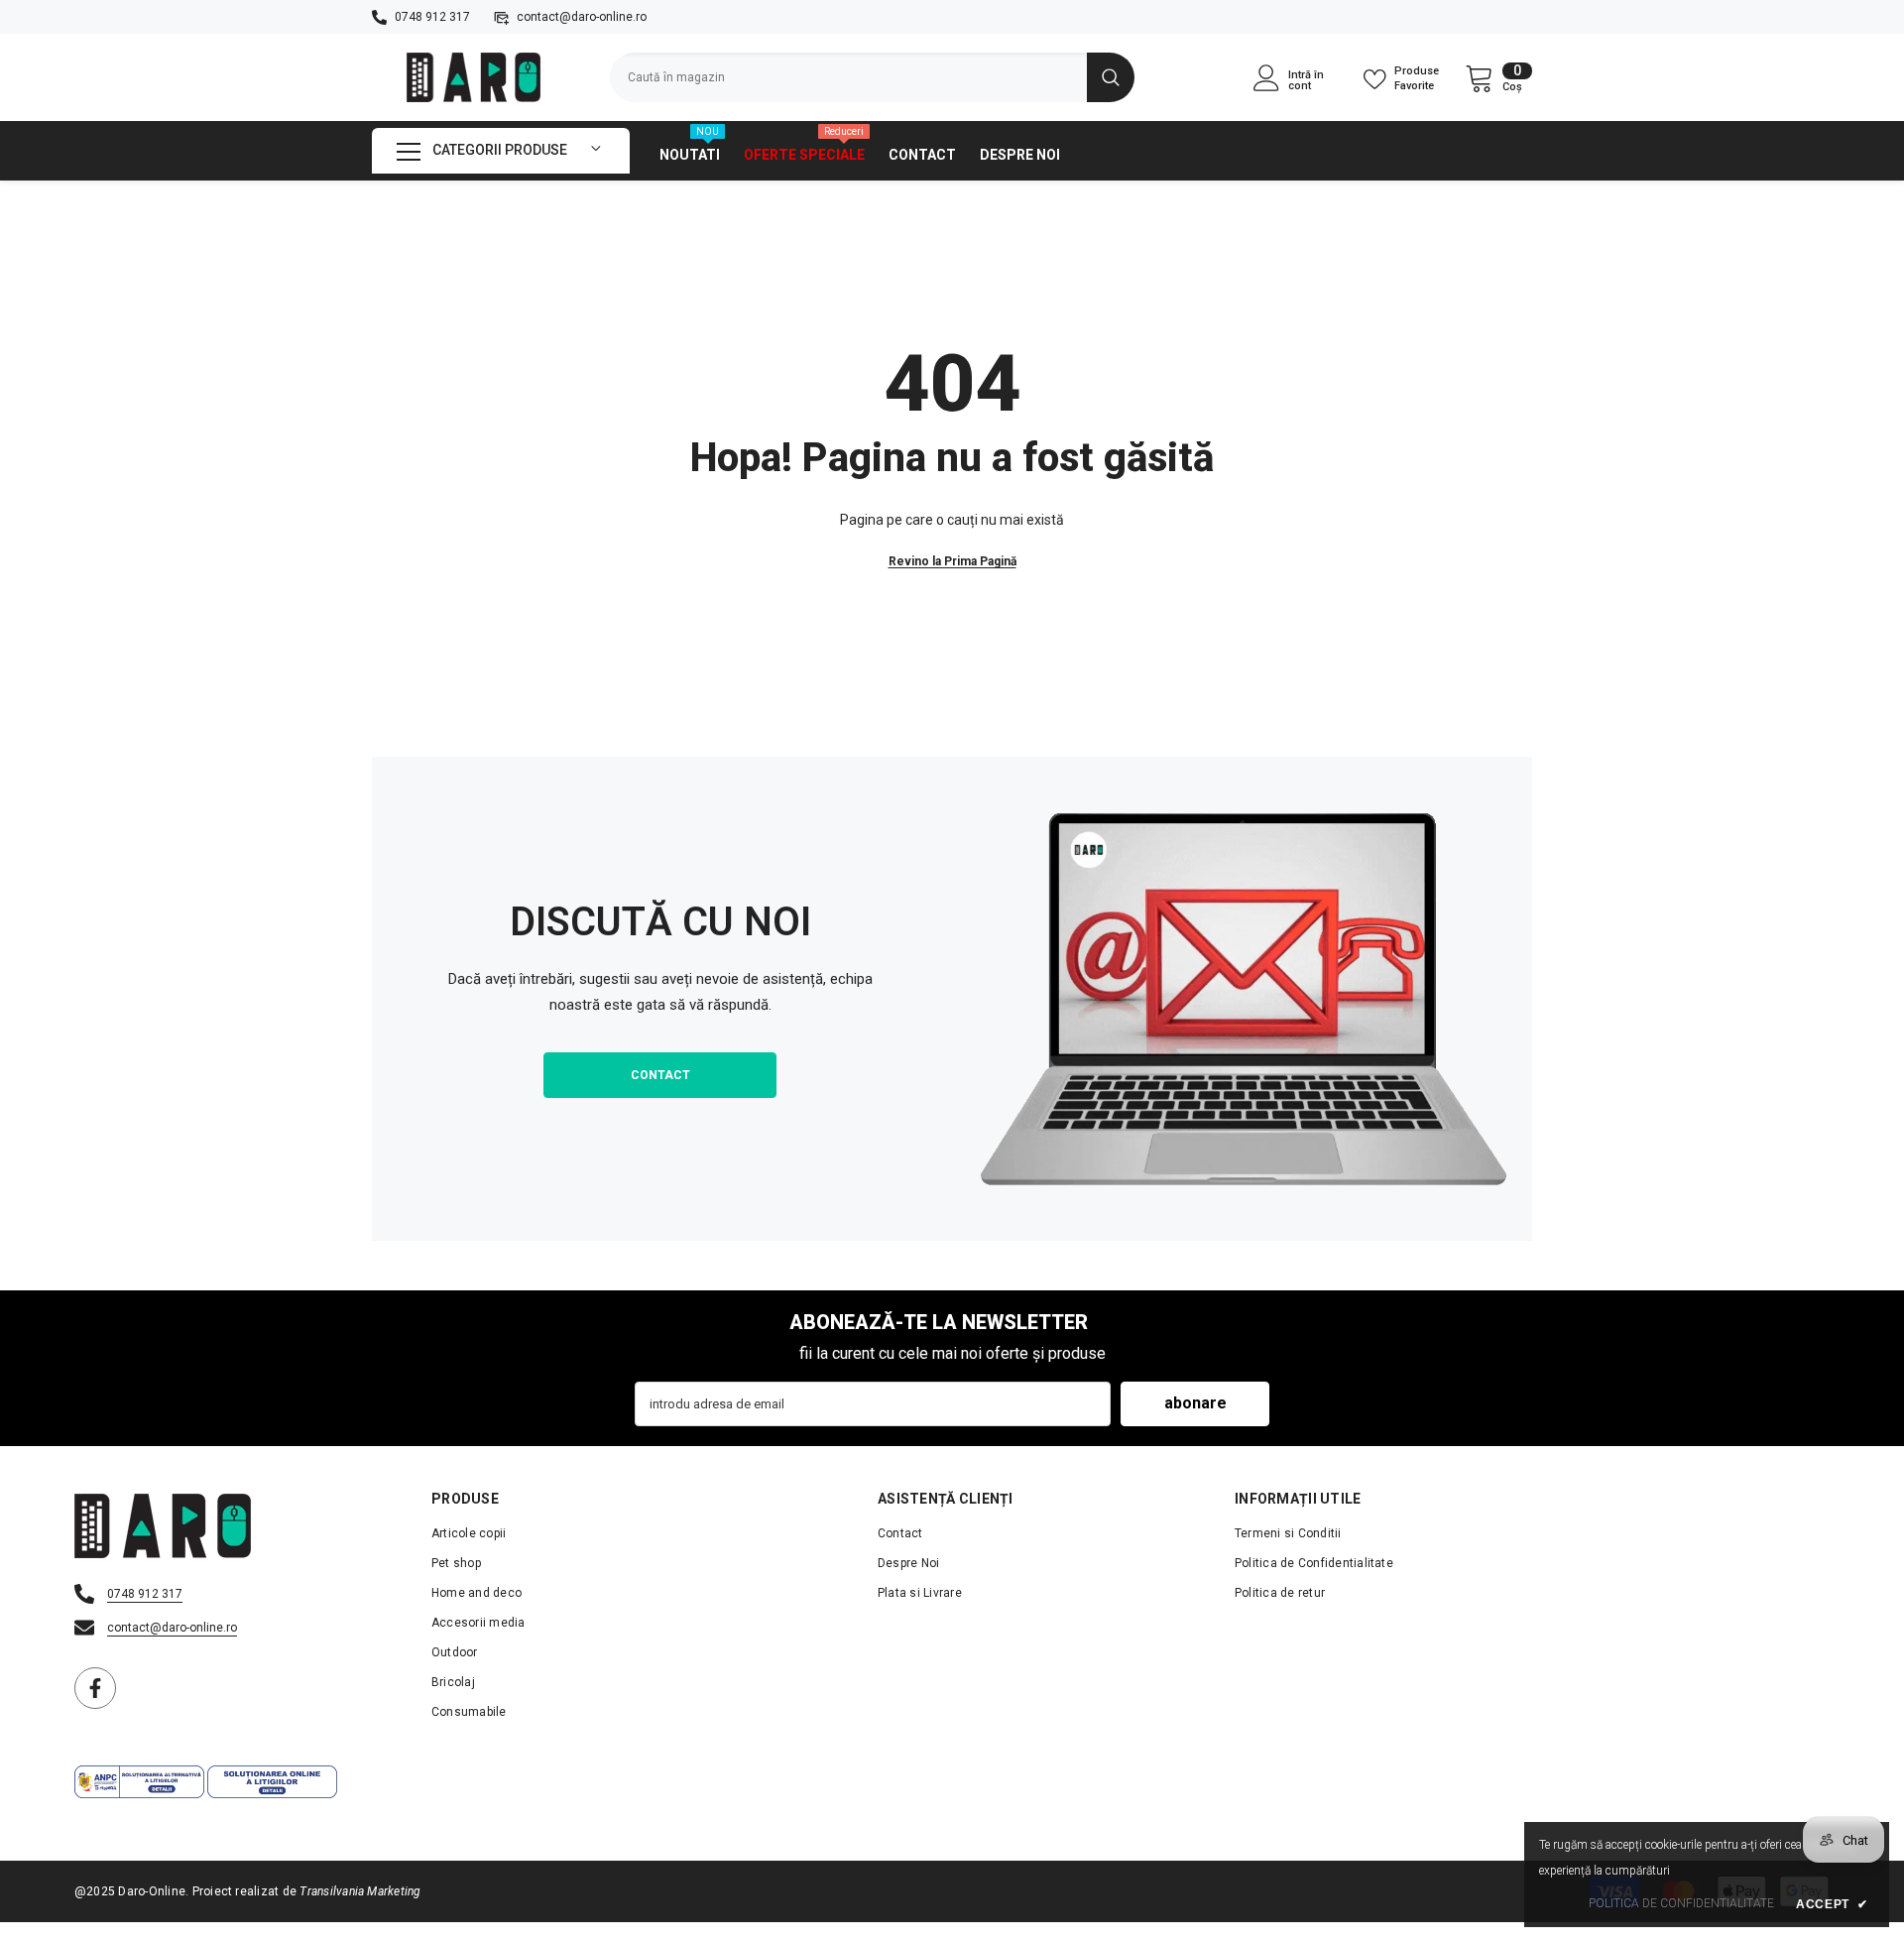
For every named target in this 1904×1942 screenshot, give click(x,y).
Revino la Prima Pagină (952, 561)
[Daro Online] (1244, 999)
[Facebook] (95, 1688)
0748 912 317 (432, 17)
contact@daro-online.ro (582, 17)
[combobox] (848, 77)
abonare (1195, 1403)
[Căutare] (872, 77)
